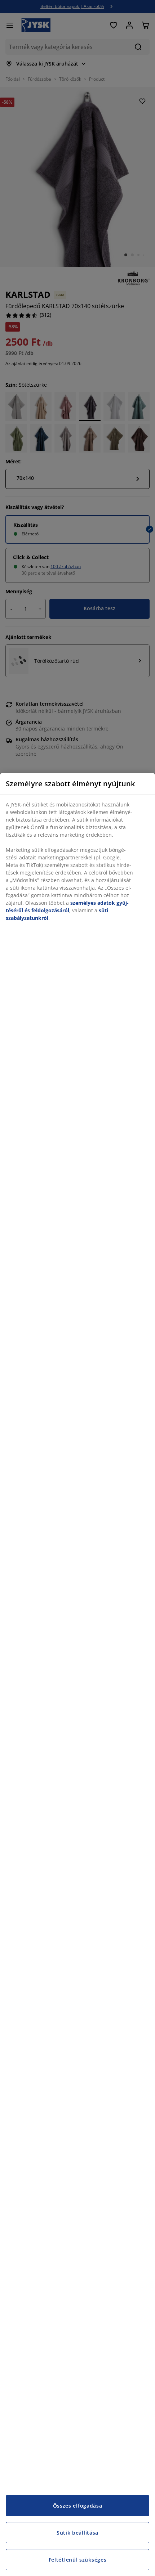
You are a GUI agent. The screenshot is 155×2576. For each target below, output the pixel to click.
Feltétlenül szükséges (78, 2560)
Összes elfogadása (78, 2506)
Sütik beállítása (77, 2533)
